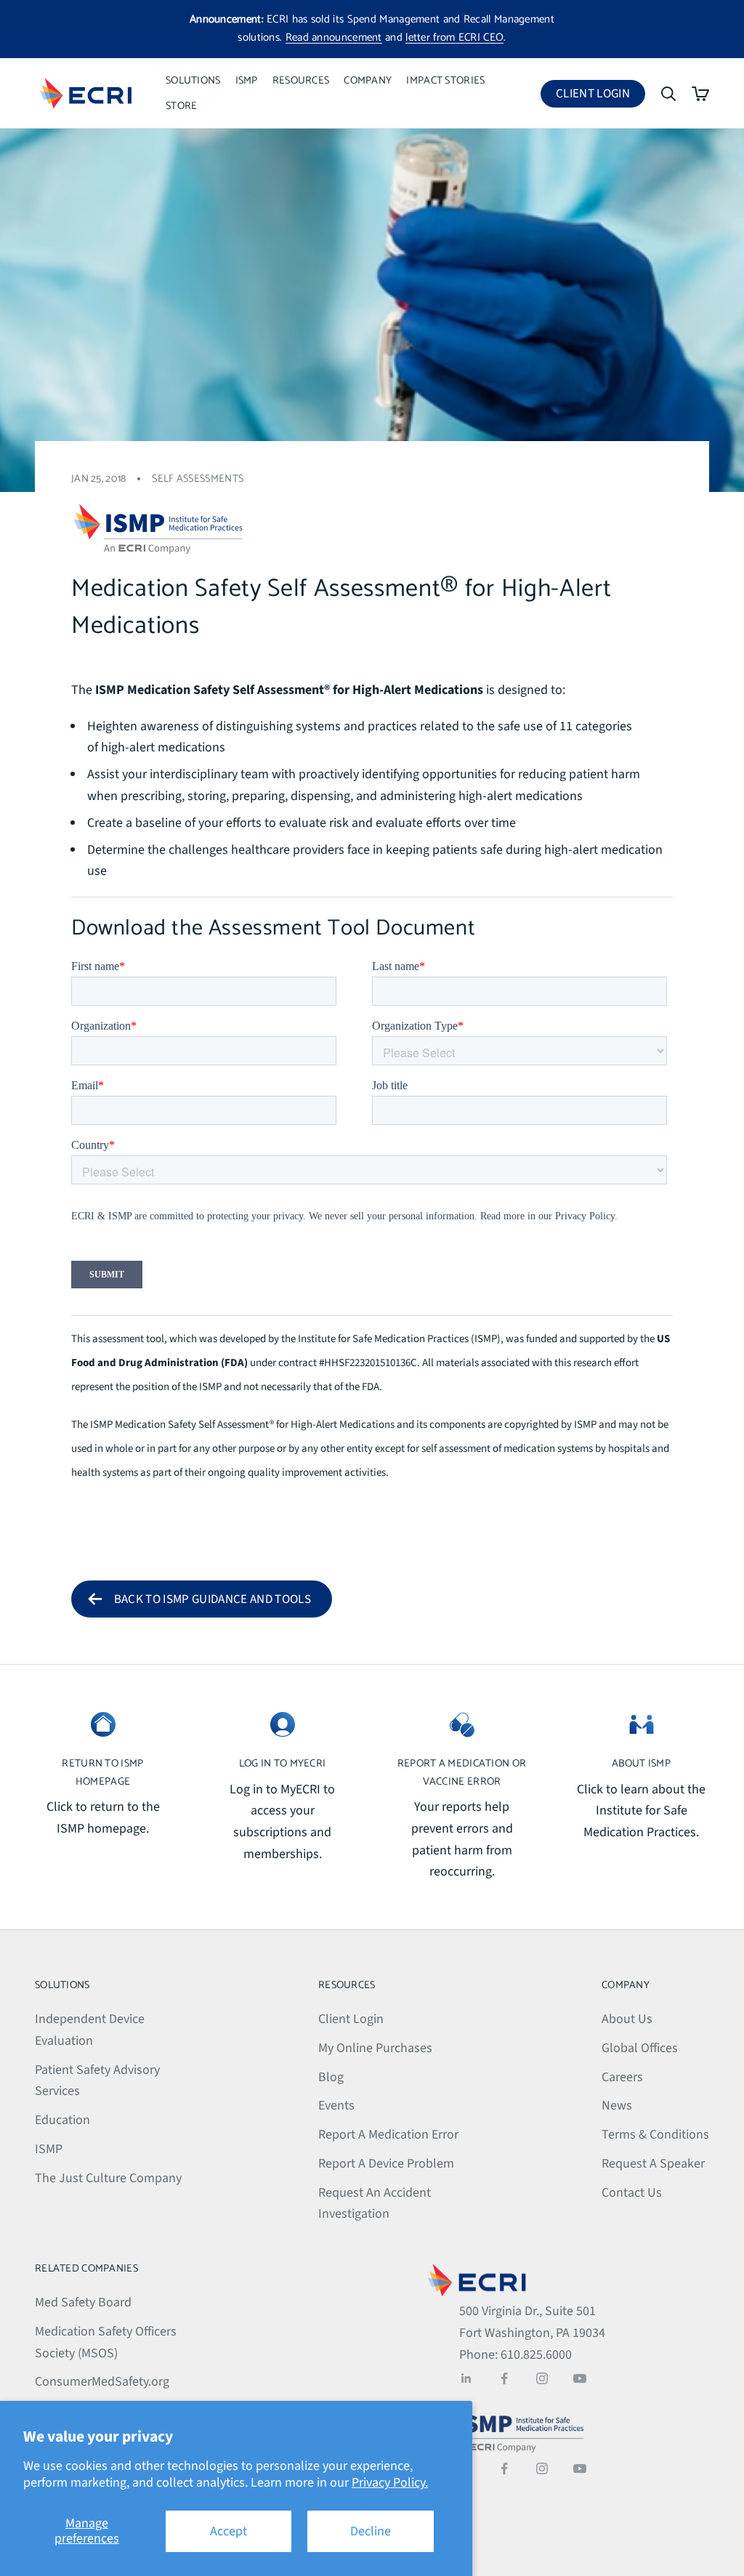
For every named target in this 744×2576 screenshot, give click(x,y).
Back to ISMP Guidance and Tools (213, 1599)
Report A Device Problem (386, 2164)
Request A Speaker (653, 2164)
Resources (301, 81)
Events (336, 2105)
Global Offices (640, 2048)
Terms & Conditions (655, 2135)
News (617, 2105)
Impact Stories (445, 81)
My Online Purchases (375, 2048)
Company (368, 81)
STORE (181, 106)
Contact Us (632, 2193)
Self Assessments (198, 479)
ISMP (247, 81)
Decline (371, 2531)
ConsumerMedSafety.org (102, 2382)
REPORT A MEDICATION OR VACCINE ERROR (462, 1772)
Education (62, 2120)
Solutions (193, 81)
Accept (229, 2531)
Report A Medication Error (388, 2135)
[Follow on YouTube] (580, 2378)
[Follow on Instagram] (542, 2378)
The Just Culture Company (108, 2178)
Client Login (601, 96)
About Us (627, 2019)
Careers (622, 2077)
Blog (331, 2077)
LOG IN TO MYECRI (283, 1764)
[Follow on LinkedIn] (466, 2378)
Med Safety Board (83, 2302)
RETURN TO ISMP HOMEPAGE (102, 1772)
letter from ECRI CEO (454, 37)
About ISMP (641, 1764)
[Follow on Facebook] (504, 2378)
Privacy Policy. (390, 2483)
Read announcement (334, 37)
